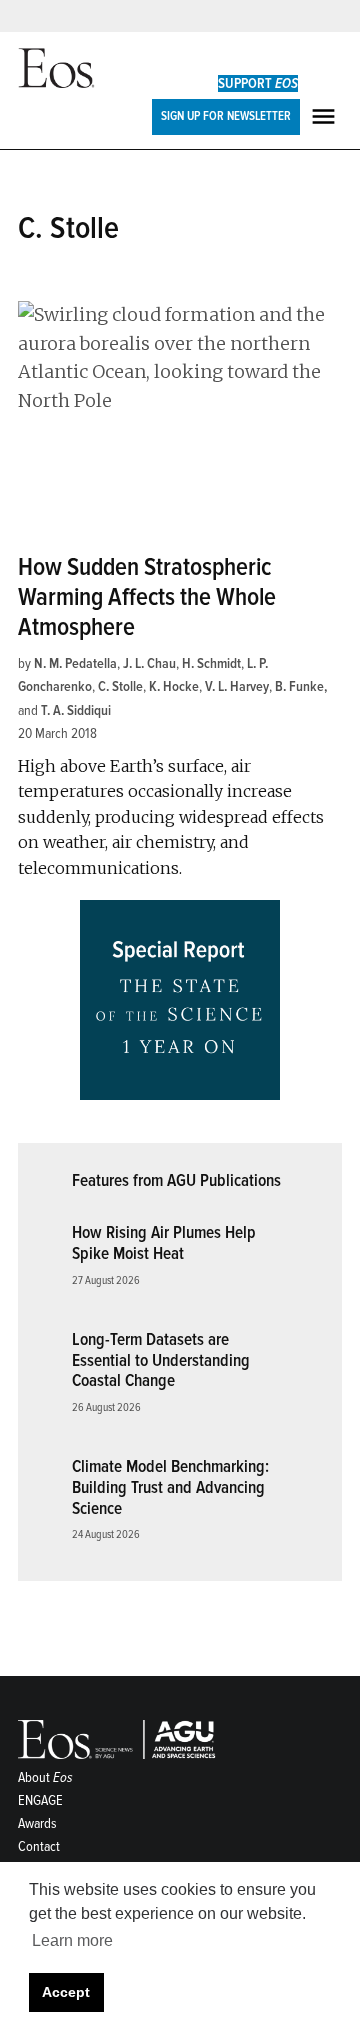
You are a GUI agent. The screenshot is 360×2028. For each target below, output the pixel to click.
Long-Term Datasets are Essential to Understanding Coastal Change (161, 1360)
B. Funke (299, 686)
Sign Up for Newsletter (226, 116)
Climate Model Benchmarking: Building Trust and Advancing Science (170, 1487)
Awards (37, 1823)
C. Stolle (120, 686)
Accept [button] (66, 1992)
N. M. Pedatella (75, 663)
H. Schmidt (211, 663)
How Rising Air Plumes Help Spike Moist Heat (164, 1243)
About (45, 1777)
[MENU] (326, 116)
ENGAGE (40, 1800)
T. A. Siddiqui (76, 710)
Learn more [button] (72, 1940)
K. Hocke (174, 686)
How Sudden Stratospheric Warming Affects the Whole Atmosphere (147, 597)
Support (258, 83)
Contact (39, 1846)
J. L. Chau (149, 663)
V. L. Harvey (237, 686)
